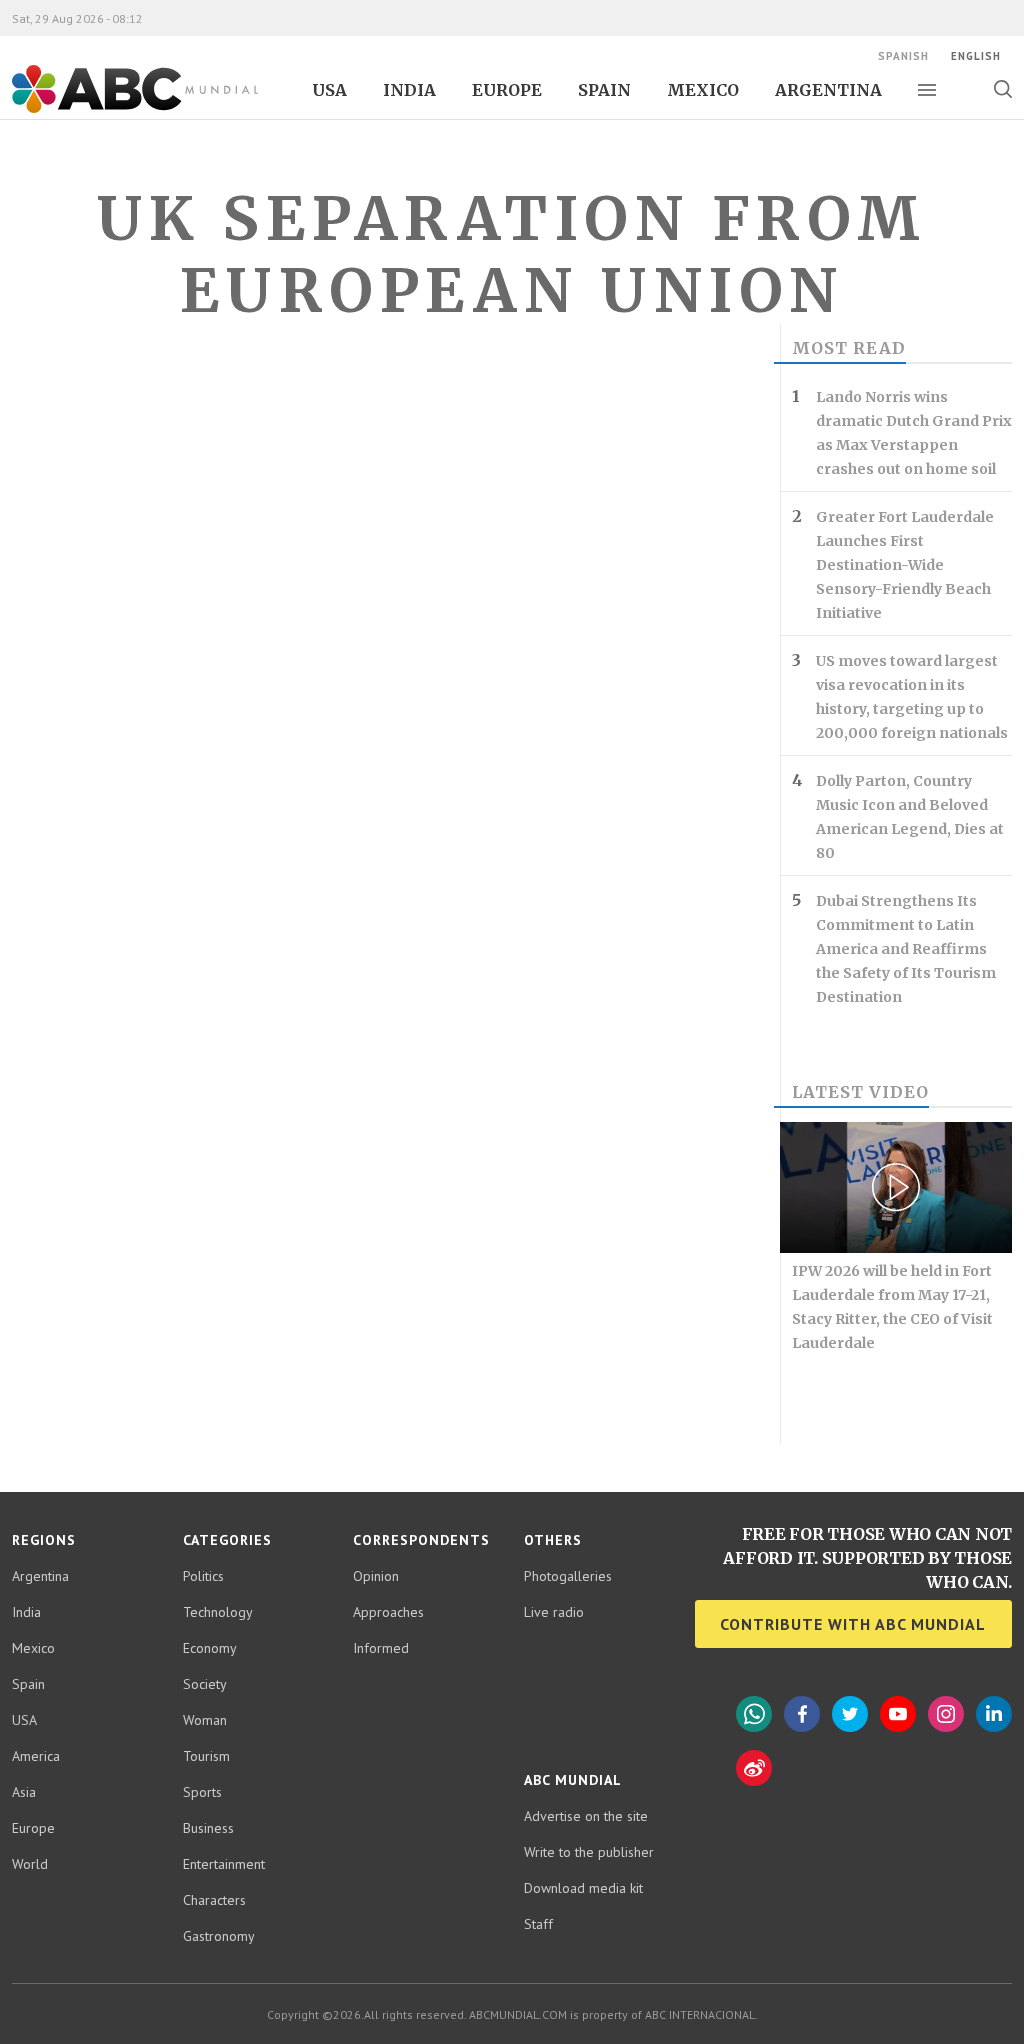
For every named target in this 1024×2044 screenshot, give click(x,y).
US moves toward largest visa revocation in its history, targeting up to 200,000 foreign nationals (912, 697)
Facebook (802, 1714)
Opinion (376, 1576)
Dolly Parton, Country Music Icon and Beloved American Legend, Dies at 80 (910, 817)
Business (208, 1828)
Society (205, 1684)
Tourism (206, 1756)
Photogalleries (568, 1576)
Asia (24, 1792)
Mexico (703, 90)
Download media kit (583, 1888)
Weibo (754, 1768)
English (976, 56)
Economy (210, 1648)
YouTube (898, 1714)
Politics (203, 1576)
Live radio (554, 1612)
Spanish (903, 56)
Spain (604, 90)
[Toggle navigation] (927, 90)
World (30, 1864)
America (36, 1756)
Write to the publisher (589, 1852)
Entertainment (224, 1864)
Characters (214, 1900)
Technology (218, 1612)
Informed (381, 1648)
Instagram (946, 1714)
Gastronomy (219, 1936)
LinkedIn (994, 1714)
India (409, 90)
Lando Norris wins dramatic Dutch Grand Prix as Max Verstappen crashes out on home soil (914, 433)
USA (329, 90)
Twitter (850, 1714)
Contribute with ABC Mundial (853, 1624)
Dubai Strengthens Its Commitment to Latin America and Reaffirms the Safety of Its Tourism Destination (906, 949)
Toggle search (1002, 89)
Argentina (828, 90)
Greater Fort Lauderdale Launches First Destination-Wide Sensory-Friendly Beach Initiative (905, 565)
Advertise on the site (586, 1816)
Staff (538, 1924)
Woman (205, 1720)
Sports (202, 1792)
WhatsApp (754, 1714)
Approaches (388, 1612)
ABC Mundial (112, 111)
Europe (507, 90)
